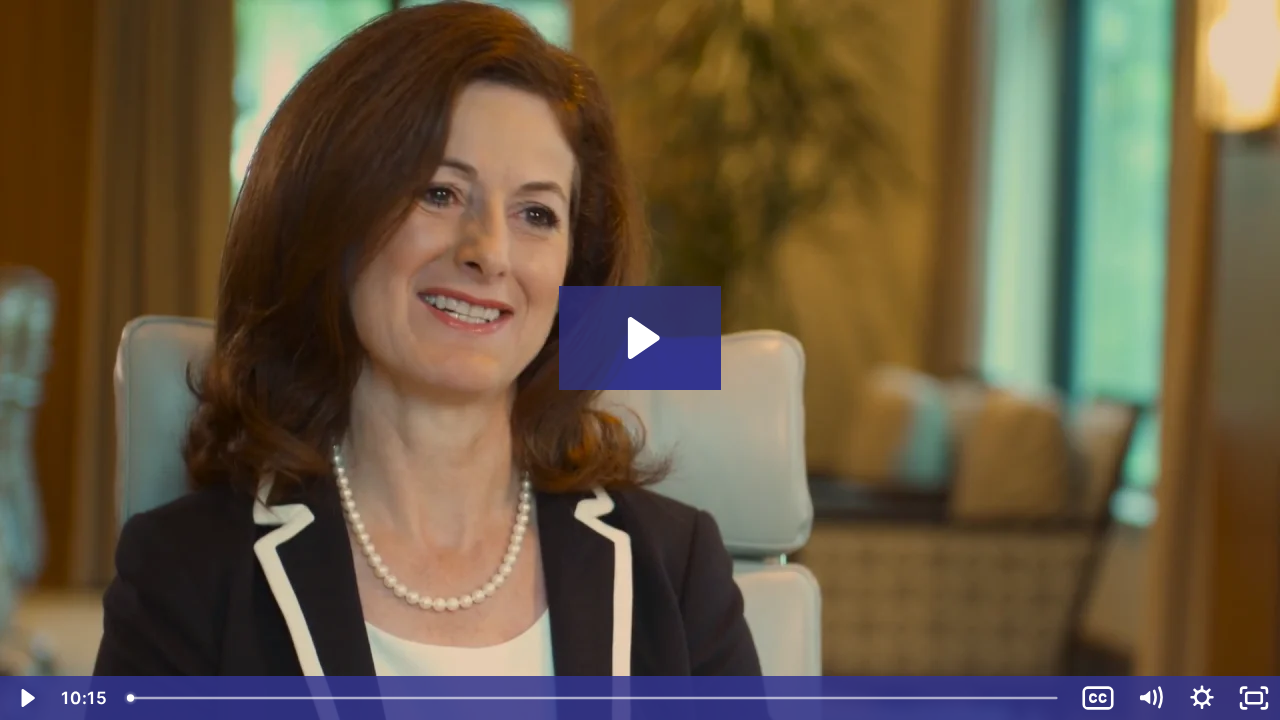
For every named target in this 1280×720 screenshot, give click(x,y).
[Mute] (1150, 698)
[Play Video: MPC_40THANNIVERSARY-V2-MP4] (640, 338)
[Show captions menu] (1098, 698)
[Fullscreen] (1254, 698)
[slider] (594, 698)
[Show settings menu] (1202, 698)
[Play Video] (26, 698)
